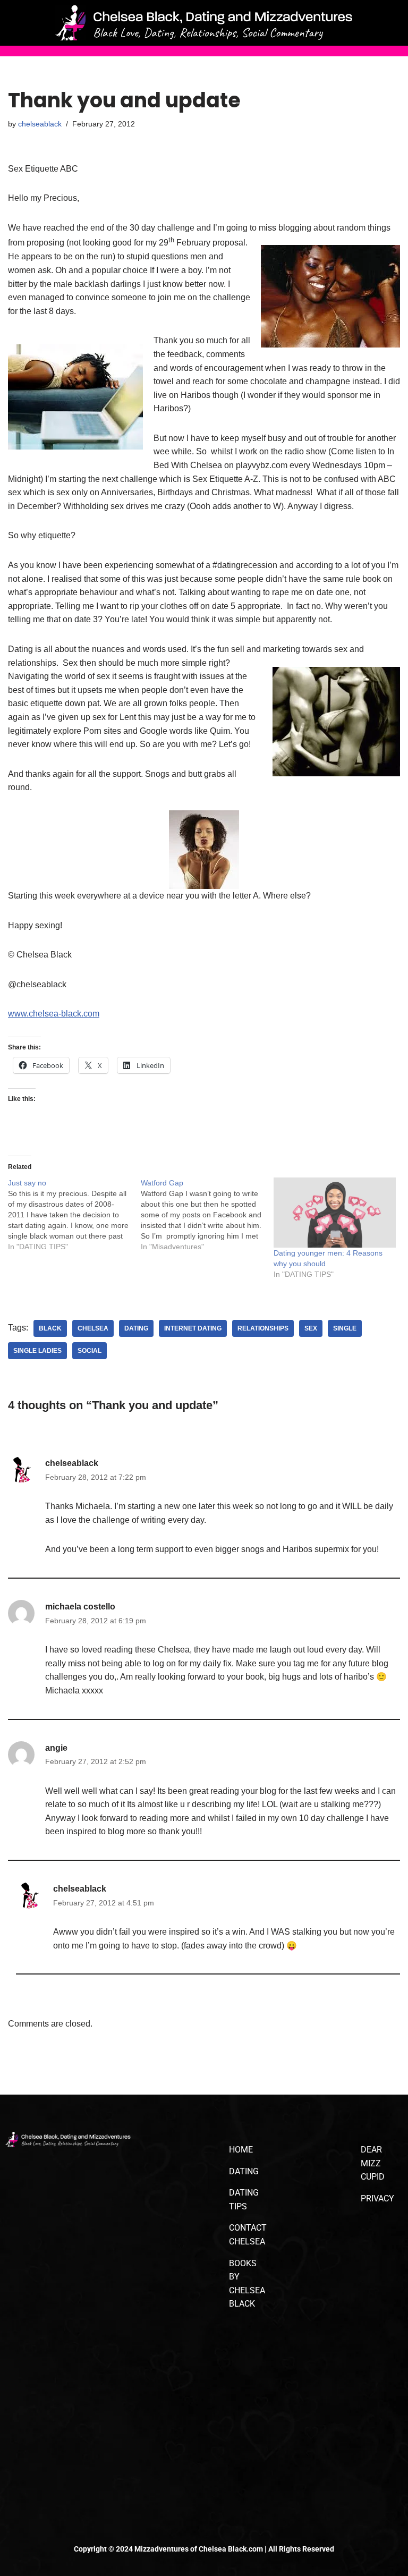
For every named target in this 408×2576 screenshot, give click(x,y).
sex (311, 1328)
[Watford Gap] (207, 1215)
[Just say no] (74, 1215)
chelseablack (40, 124)
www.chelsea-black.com (54, 1014)
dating (136, 1328)
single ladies (37, 1351)
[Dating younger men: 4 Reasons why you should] (335, 1213)
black (50, 1328)
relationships (263, 1328)
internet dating (193, 1328)
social (90, 1351)
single (345, 1328)
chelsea (93, 1328)
